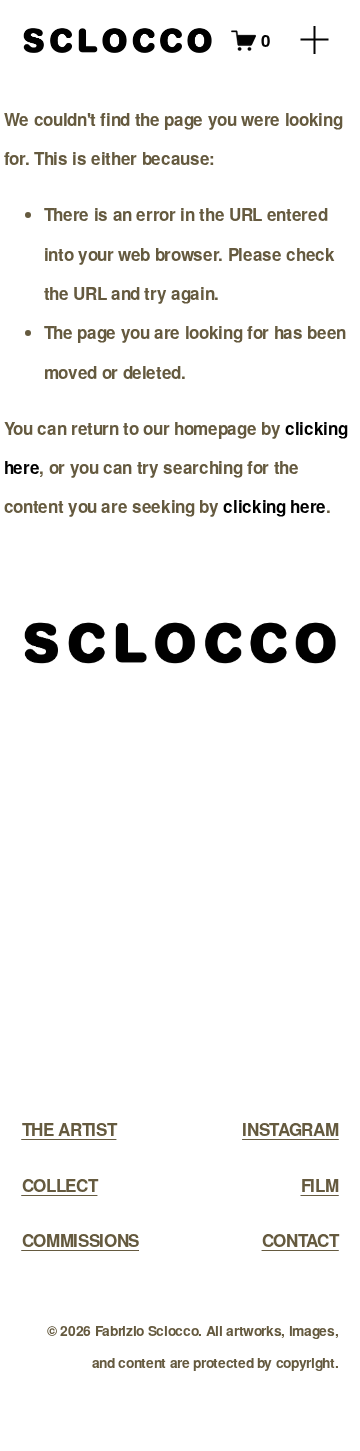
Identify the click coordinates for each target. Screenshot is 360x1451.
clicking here (274, 506)
